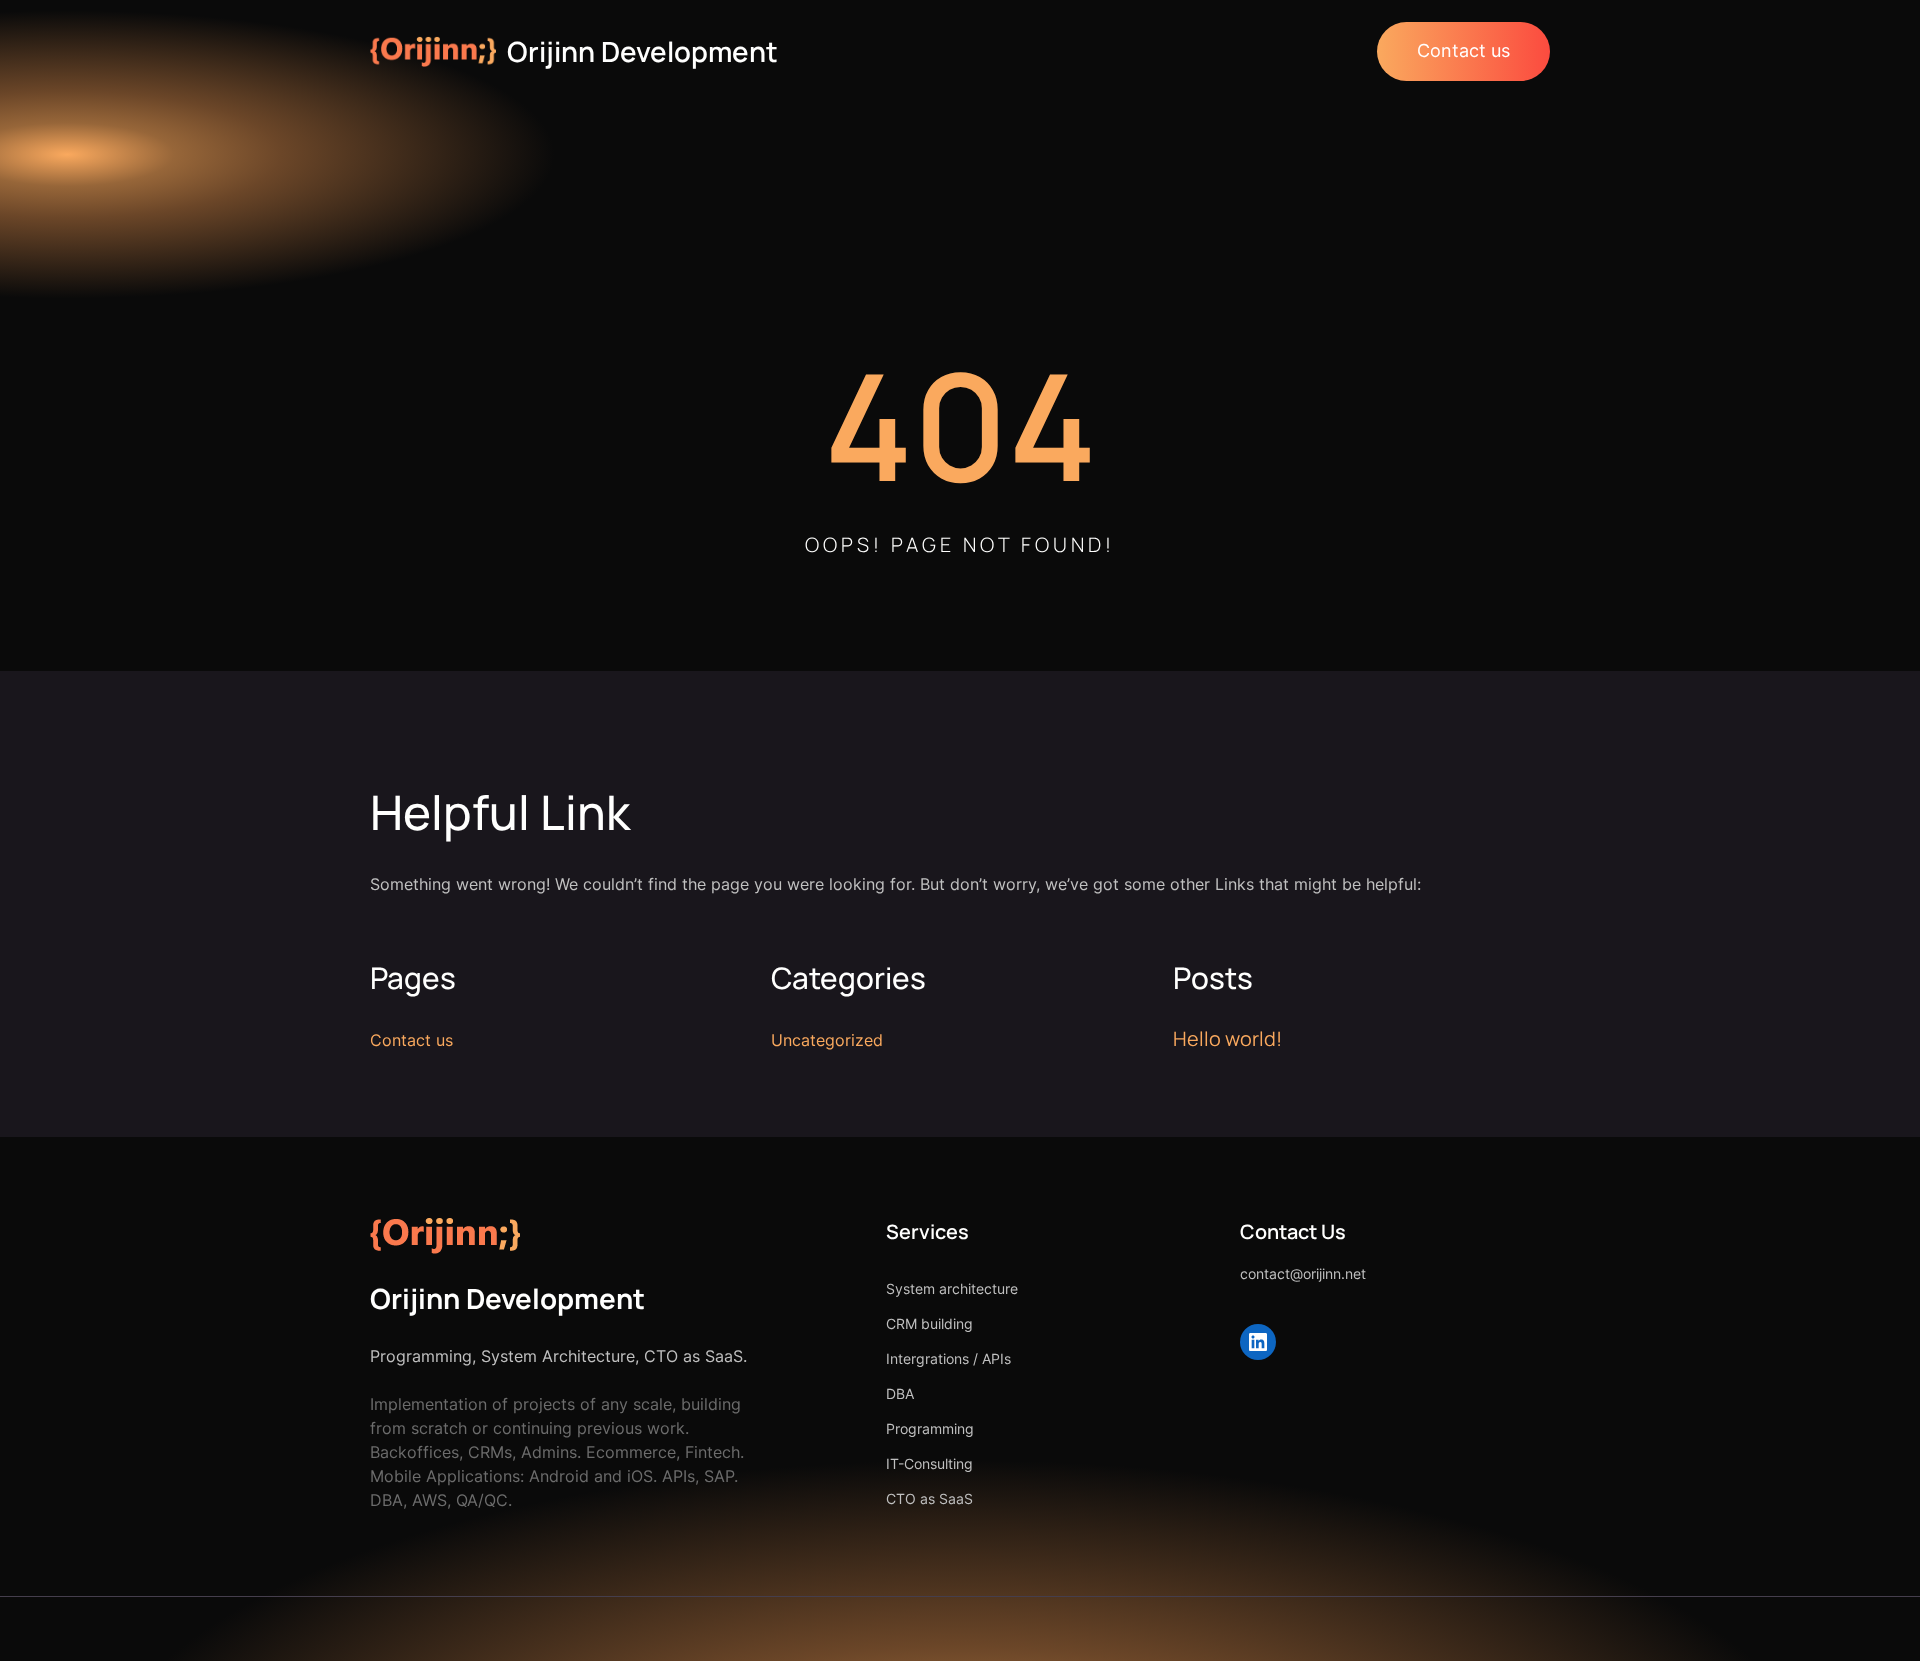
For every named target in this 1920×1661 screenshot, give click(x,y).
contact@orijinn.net (1303, 1273)
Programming (930, 1428)
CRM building (929, 1323)
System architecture (952, 1288)
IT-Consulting (929, 1463)
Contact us (1463, 50)
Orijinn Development (642, 51)
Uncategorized (827, 1040)
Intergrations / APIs (948, 1358)
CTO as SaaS (929, 1498)
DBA (900, 1393)
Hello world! (1227, 1038)
